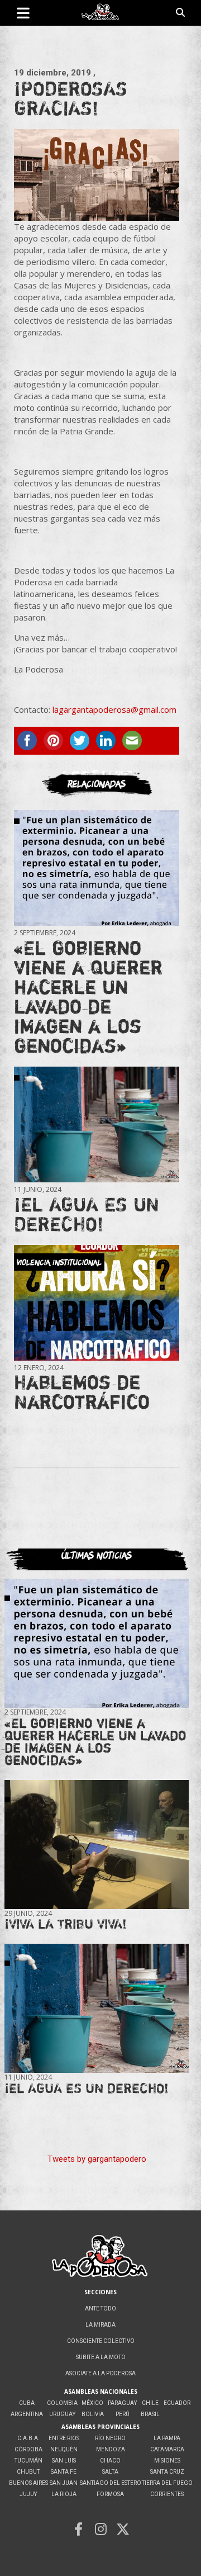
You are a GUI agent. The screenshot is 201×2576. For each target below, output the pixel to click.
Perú (123, 2414)
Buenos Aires (28, 2483)
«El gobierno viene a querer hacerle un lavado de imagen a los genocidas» (88, 996)
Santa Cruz (167, 2472)
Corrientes (167, 2494)
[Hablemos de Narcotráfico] (97, 1303)
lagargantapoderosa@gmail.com (114, 709)
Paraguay (122, 2403)
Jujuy (28, 2494)
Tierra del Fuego (167, 2483)
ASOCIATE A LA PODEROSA (100, 2373)
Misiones (167, 2461)
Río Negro (110, 2438)
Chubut (28, 2472)
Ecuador (177, 2403)
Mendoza (111, 2449)
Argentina (27, 2414)
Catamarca (167, 2449)
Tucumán (28, 2461)
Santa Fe (64, 2472)
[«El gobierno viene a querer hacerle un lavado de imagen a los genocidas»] (97, 868)
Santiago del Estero (111, 2483)
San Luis (64, 2461)
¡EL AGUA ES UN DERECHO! (87, 1214)
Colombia (62, 2403)
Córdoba (28, 2449)
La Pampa (167, 2438)
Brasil (150, 2414)
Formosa (110, 2494)
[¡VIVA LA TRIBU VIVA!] (97, 1844)
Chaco (110, 2461)
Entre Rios (64, 2438)
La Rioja (64, 2494)
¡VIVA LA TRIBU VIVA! (66, 1924)
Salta (110, 2472)
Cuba (27, 2403)
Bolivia (93, 2414)
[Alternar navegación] (23, 13)
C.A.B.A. (28, 2438)
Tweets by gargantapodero (97, 2159)
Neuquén (64, 2449)
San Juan (64, 2483)
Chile (150, 2403)
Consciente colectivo (101, 2341)
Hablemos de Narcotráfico (82, 1392)
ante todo (100, 2309)
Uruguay (62, 2414)
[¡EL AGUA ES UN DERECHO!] (97, 1124)
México (92, 2403)
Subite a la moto (101, 2357)
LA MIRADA (100, 2325)
